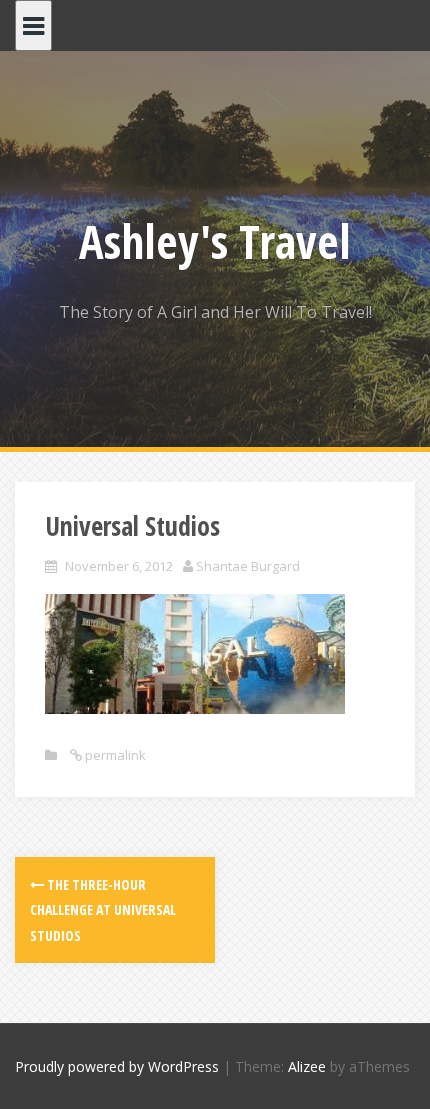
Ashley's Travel (215, 241)
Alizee (307, 1066)
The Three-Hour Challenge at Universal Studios (103, 909)
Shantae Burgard (248, 566)
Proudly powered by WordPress (117, 1066)
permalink (114, 755)
